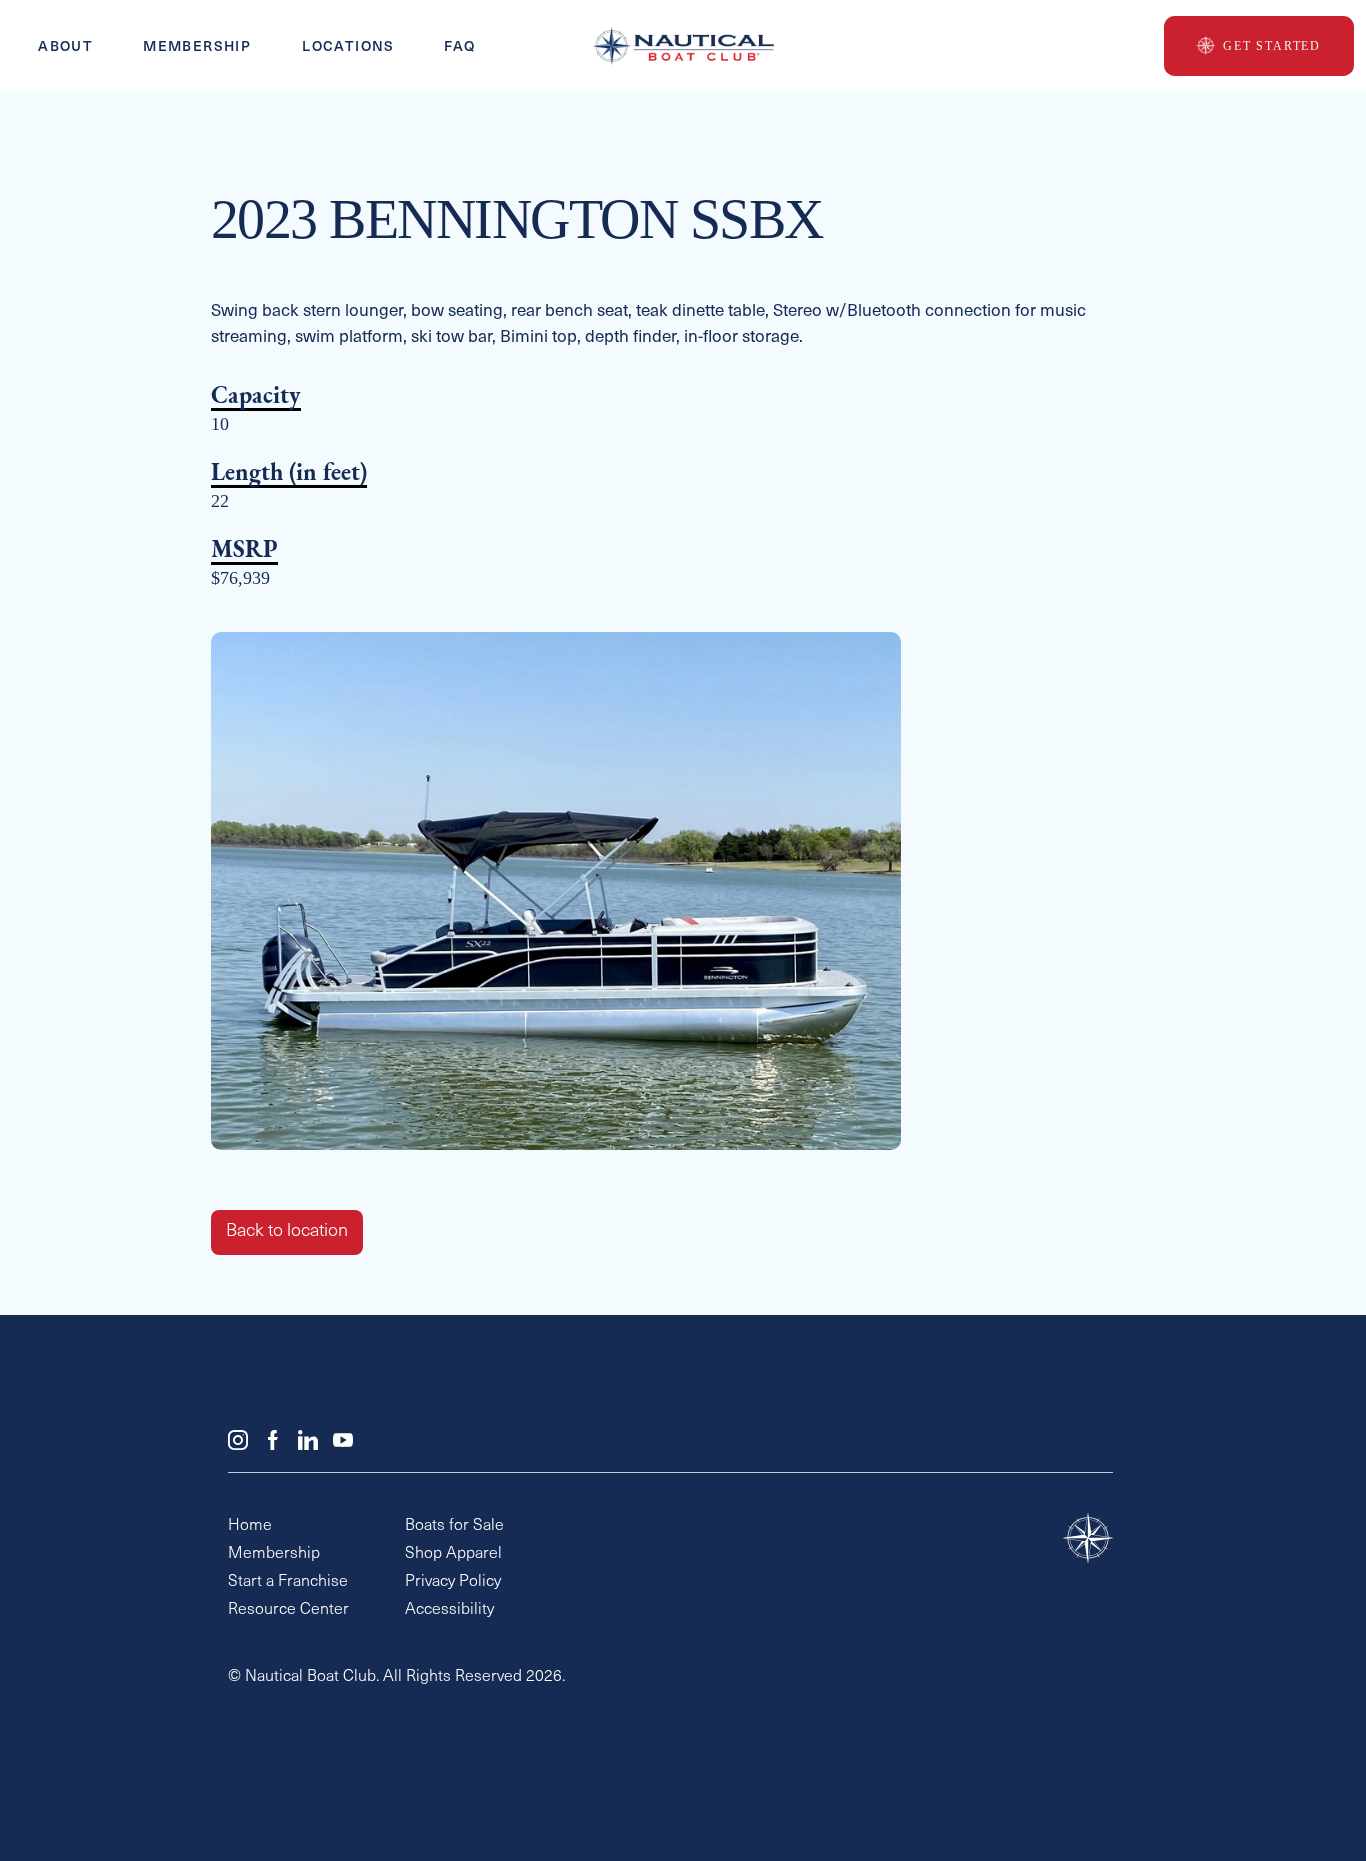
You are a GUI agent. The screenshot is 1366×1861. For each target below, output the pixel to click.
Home (250, 1526)
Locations (348, 46)
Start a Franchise (288, 1582)
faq (460, 46)
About (65, 46)
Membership (197, 46)
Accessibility (449, 1610)
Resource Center (288, 1610)
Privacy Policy (453, 1582)
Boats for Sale (454, 1526)
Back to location (287, 1232)
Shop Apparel (453, 1554)
